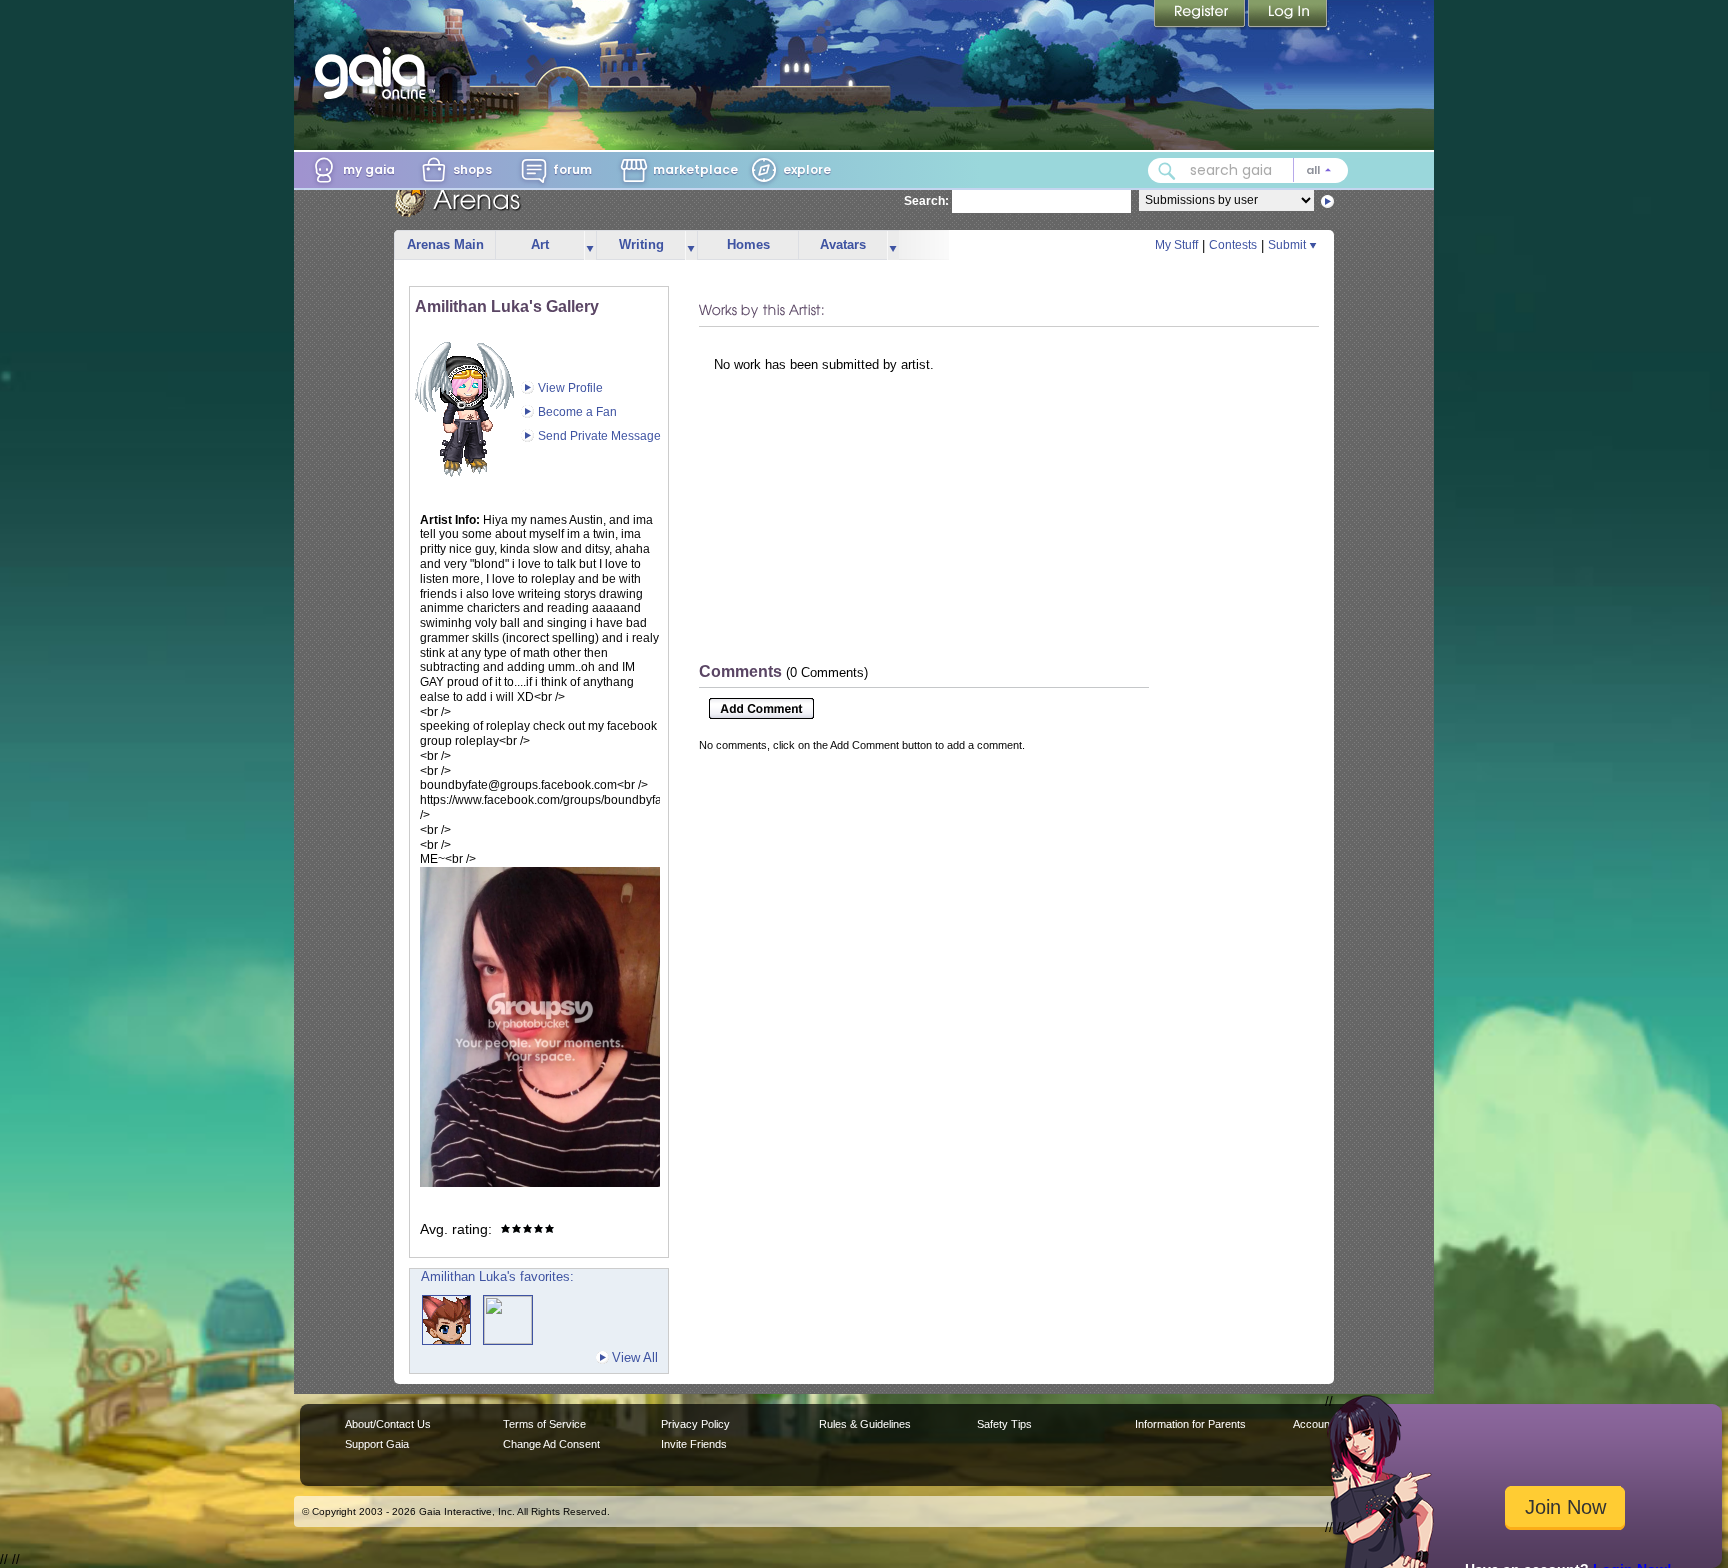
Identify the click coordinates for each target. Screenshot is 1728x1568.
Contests (1233, 245)
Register (1201, 15)
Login (1288, 15)
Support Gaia (377, 1444)
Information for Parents (1190, 1424)
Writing (641, 244)
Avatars (843, 244)
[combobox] (1248, 170)
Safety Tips (1004, 1424)
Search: (926, 201)
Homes (748, 244)
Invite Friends (694, 1444)
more (590, 245)
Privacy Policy (695, 1424)
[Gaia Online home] (375, 73)
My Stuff (1176, 245)
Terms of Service (544, 1424)
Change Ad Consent (551, 1444)
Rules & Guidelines (865, 1424)
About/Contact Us (388, 1424)
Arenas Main (445, 244)
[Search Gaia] (1167, 171)
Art (540, 244)
